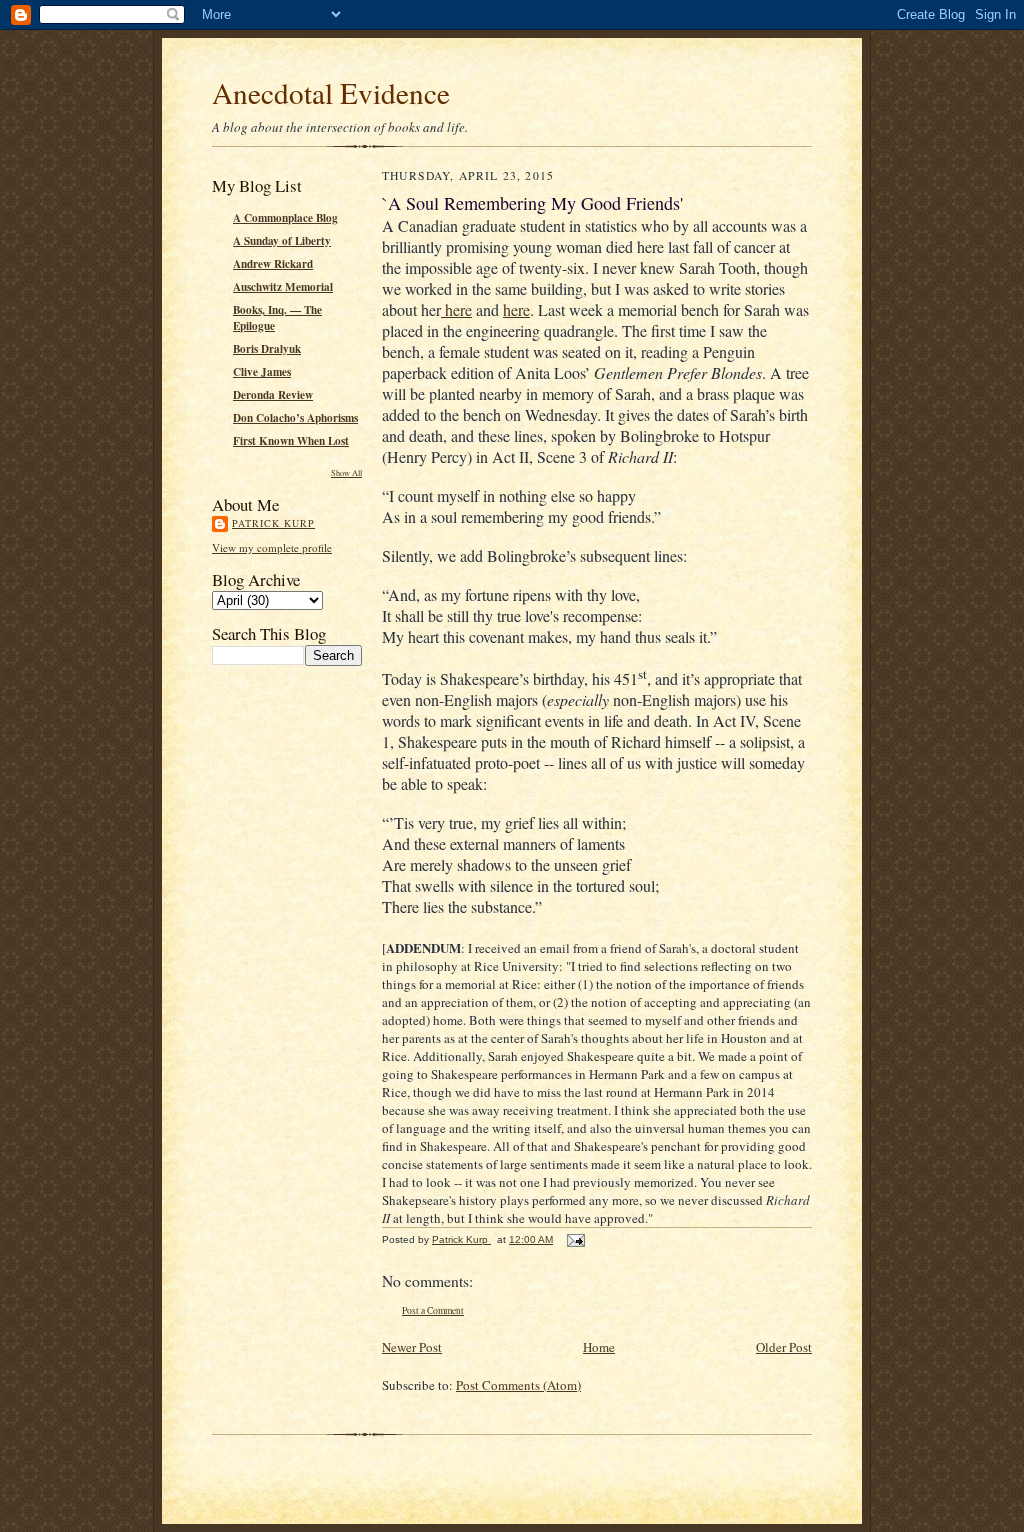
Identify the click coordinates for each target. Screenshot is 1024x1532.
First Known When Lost (291, 441)
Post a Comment (433, 1310)
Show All (346, 472)
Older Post (784, 1347)
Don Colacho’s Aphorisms (295, 418)
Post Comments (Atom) (518, 1385)
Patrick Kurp (273, 523)
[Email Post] (575, 1239)
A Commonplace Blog (285, 218)
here (456, 309)
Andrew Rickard (273, 264)
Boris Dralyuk (267, 349)
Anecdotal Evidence (331, 92)
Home (599, 1347)
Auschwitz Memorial (283, 287)
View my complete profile (272, 547)
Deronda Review (273, 395)
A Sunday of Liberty (282, 241)
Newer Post (412, 1347)
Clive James (262, 372)
